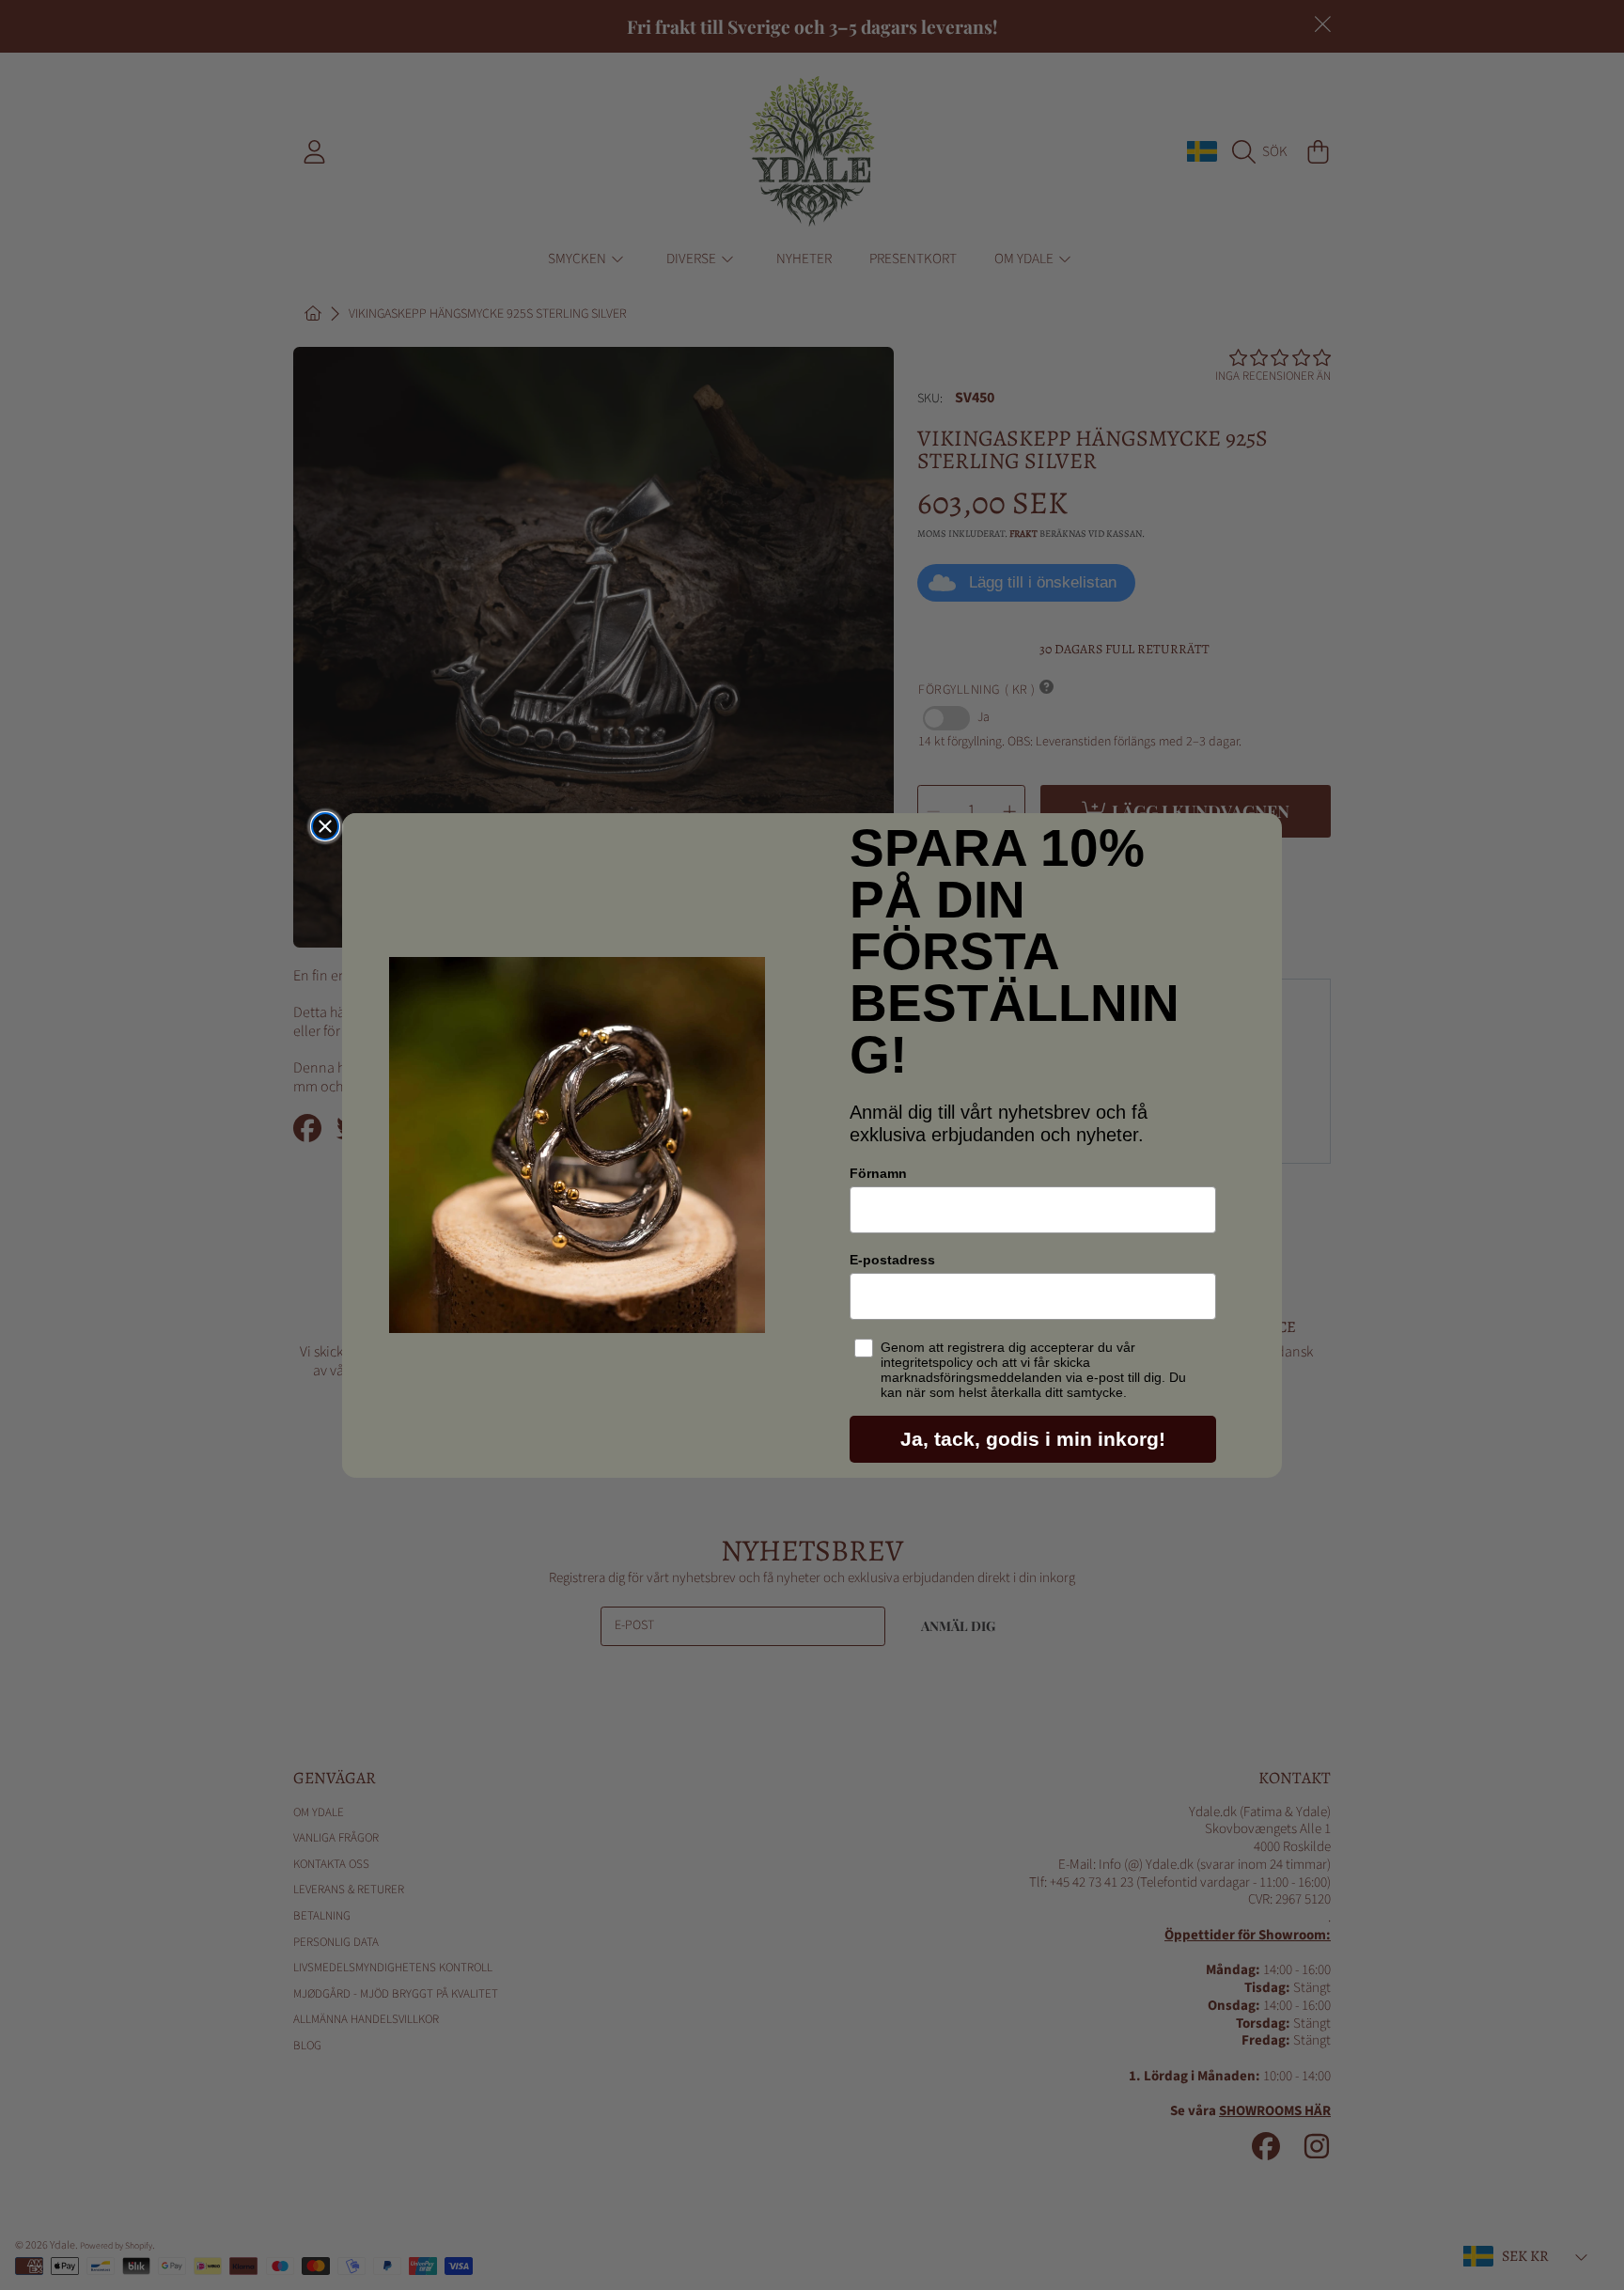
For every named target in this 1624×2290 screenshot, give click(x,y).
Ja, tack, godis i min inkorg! (1033, 1439)
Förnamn (878, 1173)
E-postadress (892, 1260)
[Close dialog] (325, 826)
